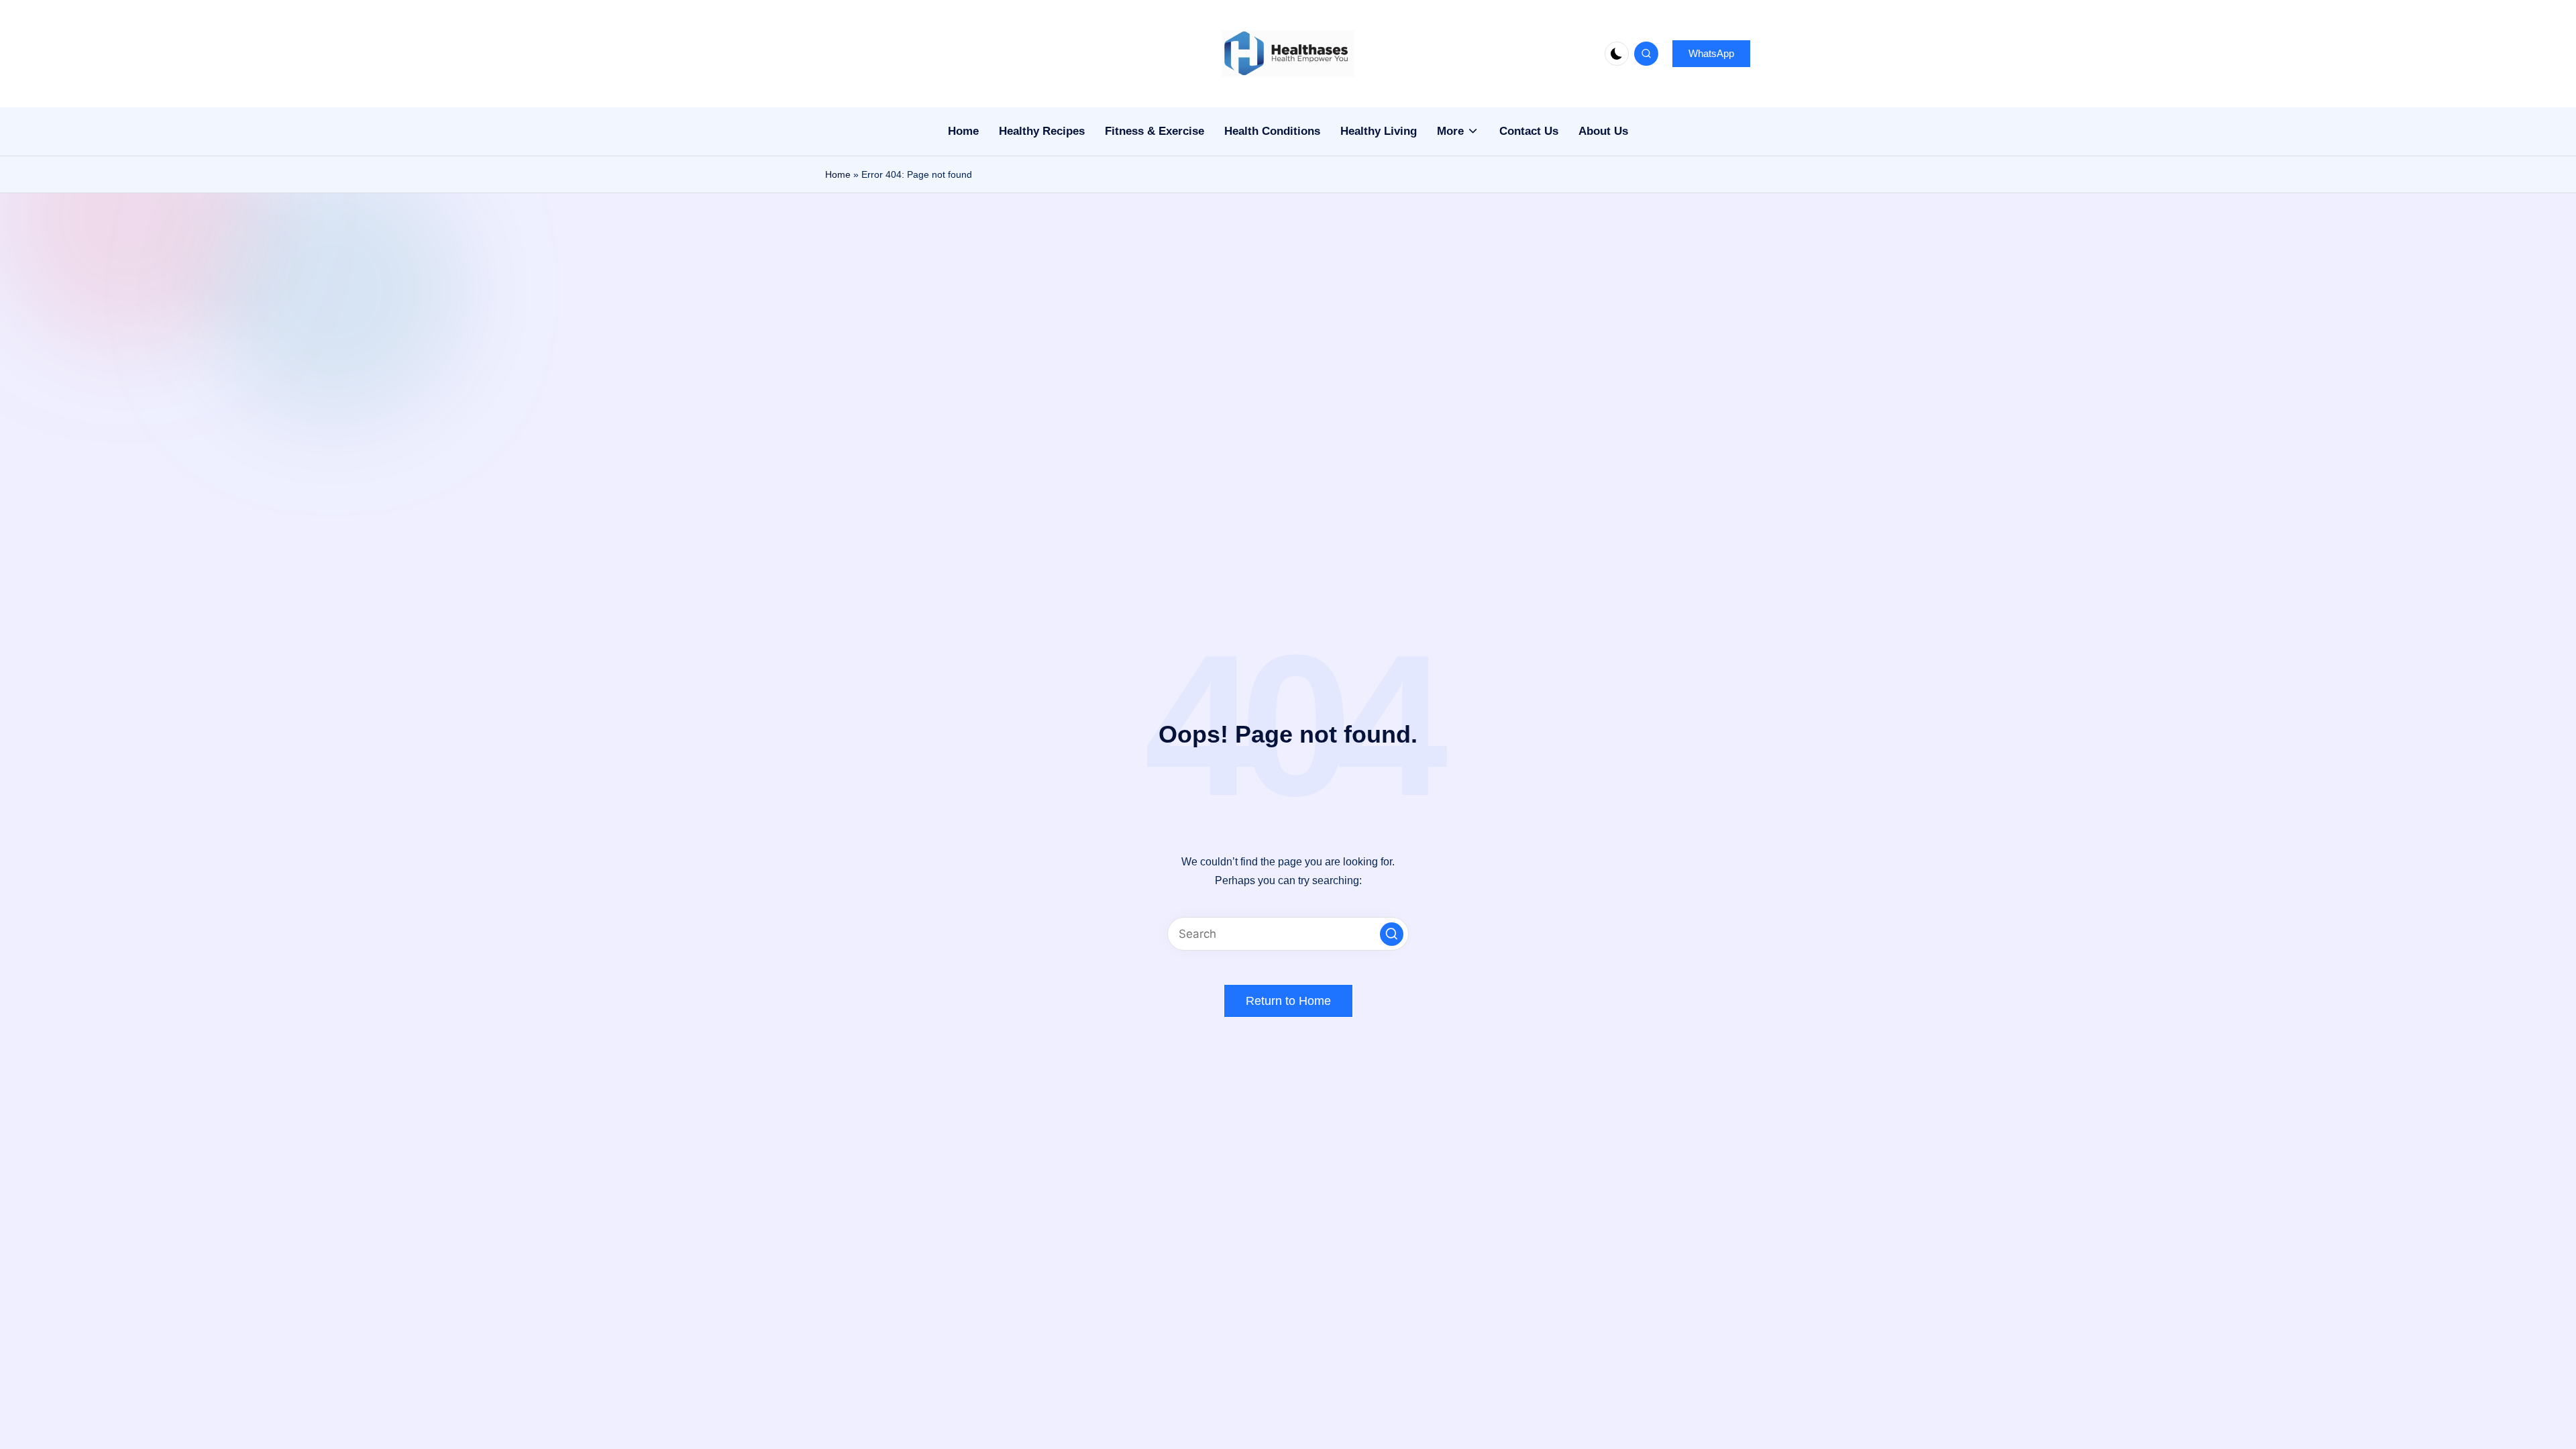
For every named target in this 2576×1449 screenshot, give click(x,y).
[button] (1711, 54)
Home (838, 174)
